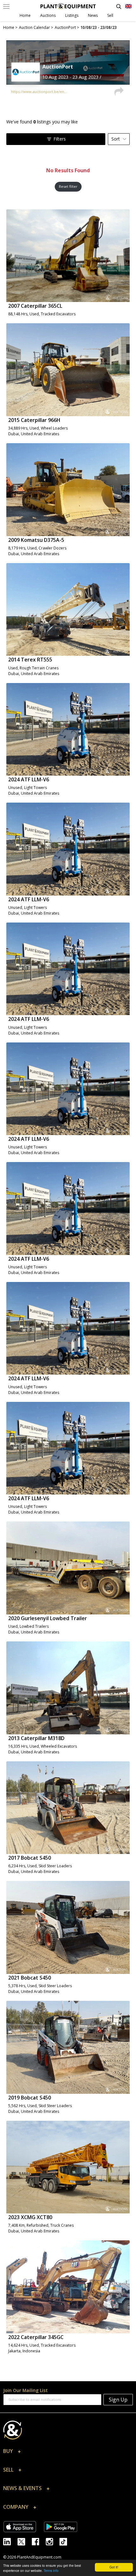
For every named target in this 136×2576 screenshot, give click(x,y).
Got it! (114, 2567)
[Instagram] (53, 2541)
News (93, 15)
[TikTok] (66, 2541)
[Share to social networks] (119, 92)
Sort (116, 139)
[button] (68, 2453)
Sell (110, 15)
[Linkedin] (10, 2541)
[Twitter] (25, 2541)
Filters (60, 139)
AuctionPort (58, 67)
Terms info (51, 2570)
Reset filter (68, 186)
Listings (72, 15)
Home (25, 15)
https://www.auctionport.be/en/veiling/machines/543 (40, 92)
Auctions (48, 15)
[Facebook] (39, 2541)
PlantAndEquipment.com (39, 2557)
